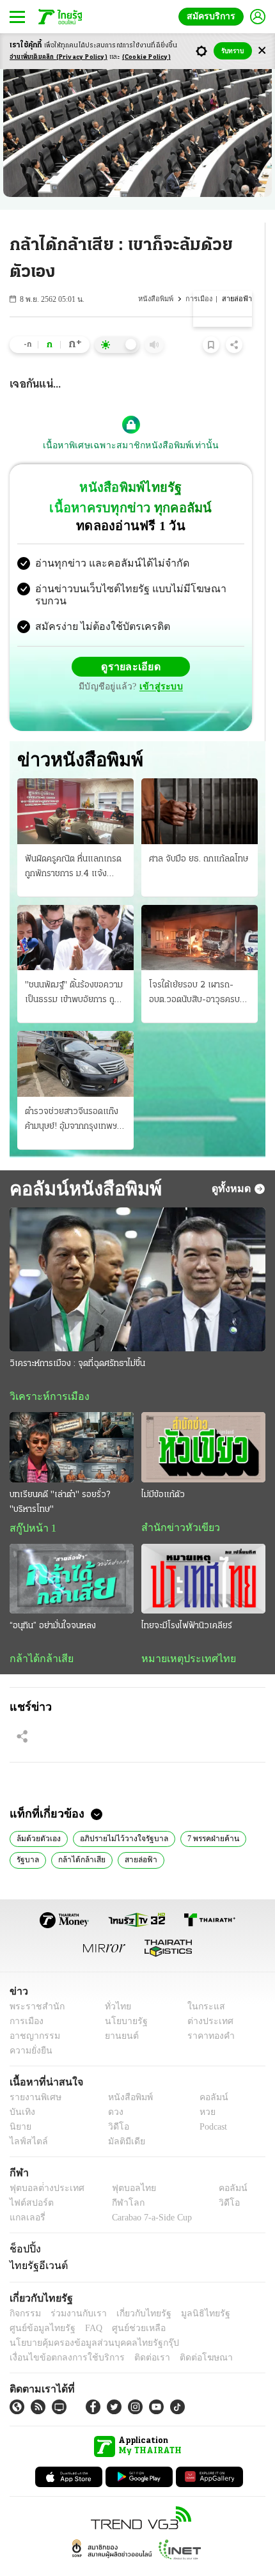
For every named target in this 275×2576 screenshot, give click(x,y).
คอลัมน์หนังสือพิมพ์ (81, 1162)
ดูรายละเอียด (81, 656)
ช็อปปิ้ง (23, 2226)
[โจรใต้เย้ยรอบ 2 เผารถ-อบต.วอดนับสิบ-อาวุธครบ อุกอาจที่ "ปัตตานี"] (200, 911)
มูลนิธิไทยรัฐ (191, 2290)
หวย (202, 2089)
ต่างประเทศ (206, 1998)
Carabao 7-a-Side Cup (148, 2195)
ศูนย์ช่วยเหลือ (126, 2305)
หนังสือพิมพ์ (157, 299)
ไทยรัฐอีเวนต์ (35, 2243)
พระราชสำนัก (33, 1983)
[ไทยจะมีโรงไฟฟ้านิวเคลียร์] (203, 1554)
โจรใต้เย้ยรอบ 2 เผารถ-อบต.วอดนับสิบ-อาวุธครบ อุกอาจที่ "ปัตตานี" (194, 968)
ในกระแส (202, 1983)
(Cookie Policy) (146, 57)
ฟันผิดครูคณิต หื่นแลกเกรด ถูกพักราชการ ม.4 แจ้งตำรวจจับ (73, 842)
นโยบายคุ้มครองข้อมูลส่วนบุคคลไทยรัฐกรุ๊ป (85, 2320)
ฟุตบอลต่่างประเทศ (43, 2165)
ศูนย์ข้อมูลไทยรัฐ (39, 2305)
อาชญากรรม (32, 2013)
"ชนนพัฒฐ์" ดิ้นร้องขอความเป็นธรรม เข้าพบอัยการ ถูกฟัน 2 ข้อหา (74, 968)
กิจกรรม (24, 2290)
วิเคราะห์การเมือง (45, 1371)
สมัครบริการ (214, 16)
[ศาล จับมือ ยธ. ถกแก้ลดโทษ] (200, 785)
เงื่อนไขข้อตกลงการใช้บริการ (59, 2335)
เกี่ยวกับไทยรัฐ (134, 2290)
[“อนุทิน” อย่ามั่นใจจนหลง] (72, 1554)
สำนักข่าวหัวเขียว (176, 1502)
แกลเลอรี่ (26, 2195)
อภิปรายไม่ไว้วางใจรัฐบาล (118, 1814)
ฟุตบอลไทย (123, 2165)
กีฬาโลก (117, 2180)
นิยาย (20, 2104)
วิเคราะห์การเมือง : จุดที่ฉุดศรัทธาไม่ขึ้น (77, 1338)
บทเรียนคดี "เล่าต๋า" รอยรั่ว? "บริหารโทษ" (60, 1477)
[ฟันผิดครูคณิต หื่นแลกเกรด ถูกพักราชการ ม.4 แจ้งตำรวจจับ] (75, 785)
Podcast (211, 2104)
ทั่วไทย (114, 1983)
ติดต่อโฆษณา (185, 2335)
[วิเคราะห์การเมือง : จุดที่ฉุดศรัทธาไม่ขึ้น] (137, 1254)
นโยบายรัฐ (121, 1998)
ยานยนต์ (117, 2013)
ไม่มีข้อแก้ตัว (163, 1469)
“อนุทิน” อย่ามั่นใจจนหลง (53, 1601)
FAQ (85, 2305)
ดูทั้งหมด (233, 1163)
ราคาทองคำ (208, 2013)
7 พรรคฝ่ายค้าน (202, 1814)
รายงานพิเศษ (33, 2074)
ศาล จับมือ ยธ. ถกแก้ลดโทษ (199, 833)
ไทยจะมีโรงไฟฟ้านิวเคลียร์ (187, 1601)
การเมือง (200, 299)
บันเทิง (21, 2089)
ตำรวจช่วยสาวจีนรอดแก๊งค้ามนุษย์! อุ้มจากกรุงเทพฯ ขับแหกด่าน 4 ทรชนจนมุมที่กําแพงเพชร (73, 1094)
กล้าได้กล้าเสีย (39, 1634)
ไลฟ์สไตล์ (26, 2118)
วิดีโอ (114, 2104)
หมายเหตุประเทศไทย (182, 1634)
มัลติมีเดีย (122, 2118)
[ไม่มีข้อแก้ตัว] (203, 1422)
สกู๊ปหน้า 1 (31, 1503)
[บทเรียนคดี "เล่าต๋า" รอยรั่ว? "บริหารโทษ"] (72, 1422)
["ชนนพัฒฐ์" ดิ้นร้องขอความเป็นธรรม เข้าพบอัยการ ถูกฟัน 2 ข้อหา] (75, 911)
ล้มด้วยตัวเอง (38, 1814)
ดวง (113, 2089)
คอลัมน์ (207, 2074)
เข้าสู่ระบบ (221, 656)
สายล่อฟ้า (136, 1836)
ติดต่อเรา (135, 2335)
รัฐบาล (27, 1836)
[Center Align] (262, 51)
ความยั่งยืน (29, 2028)
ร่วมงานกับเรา (74, 2290)
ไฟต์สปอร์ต (29, 2180)
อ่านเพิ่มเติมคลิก (59, 57)
